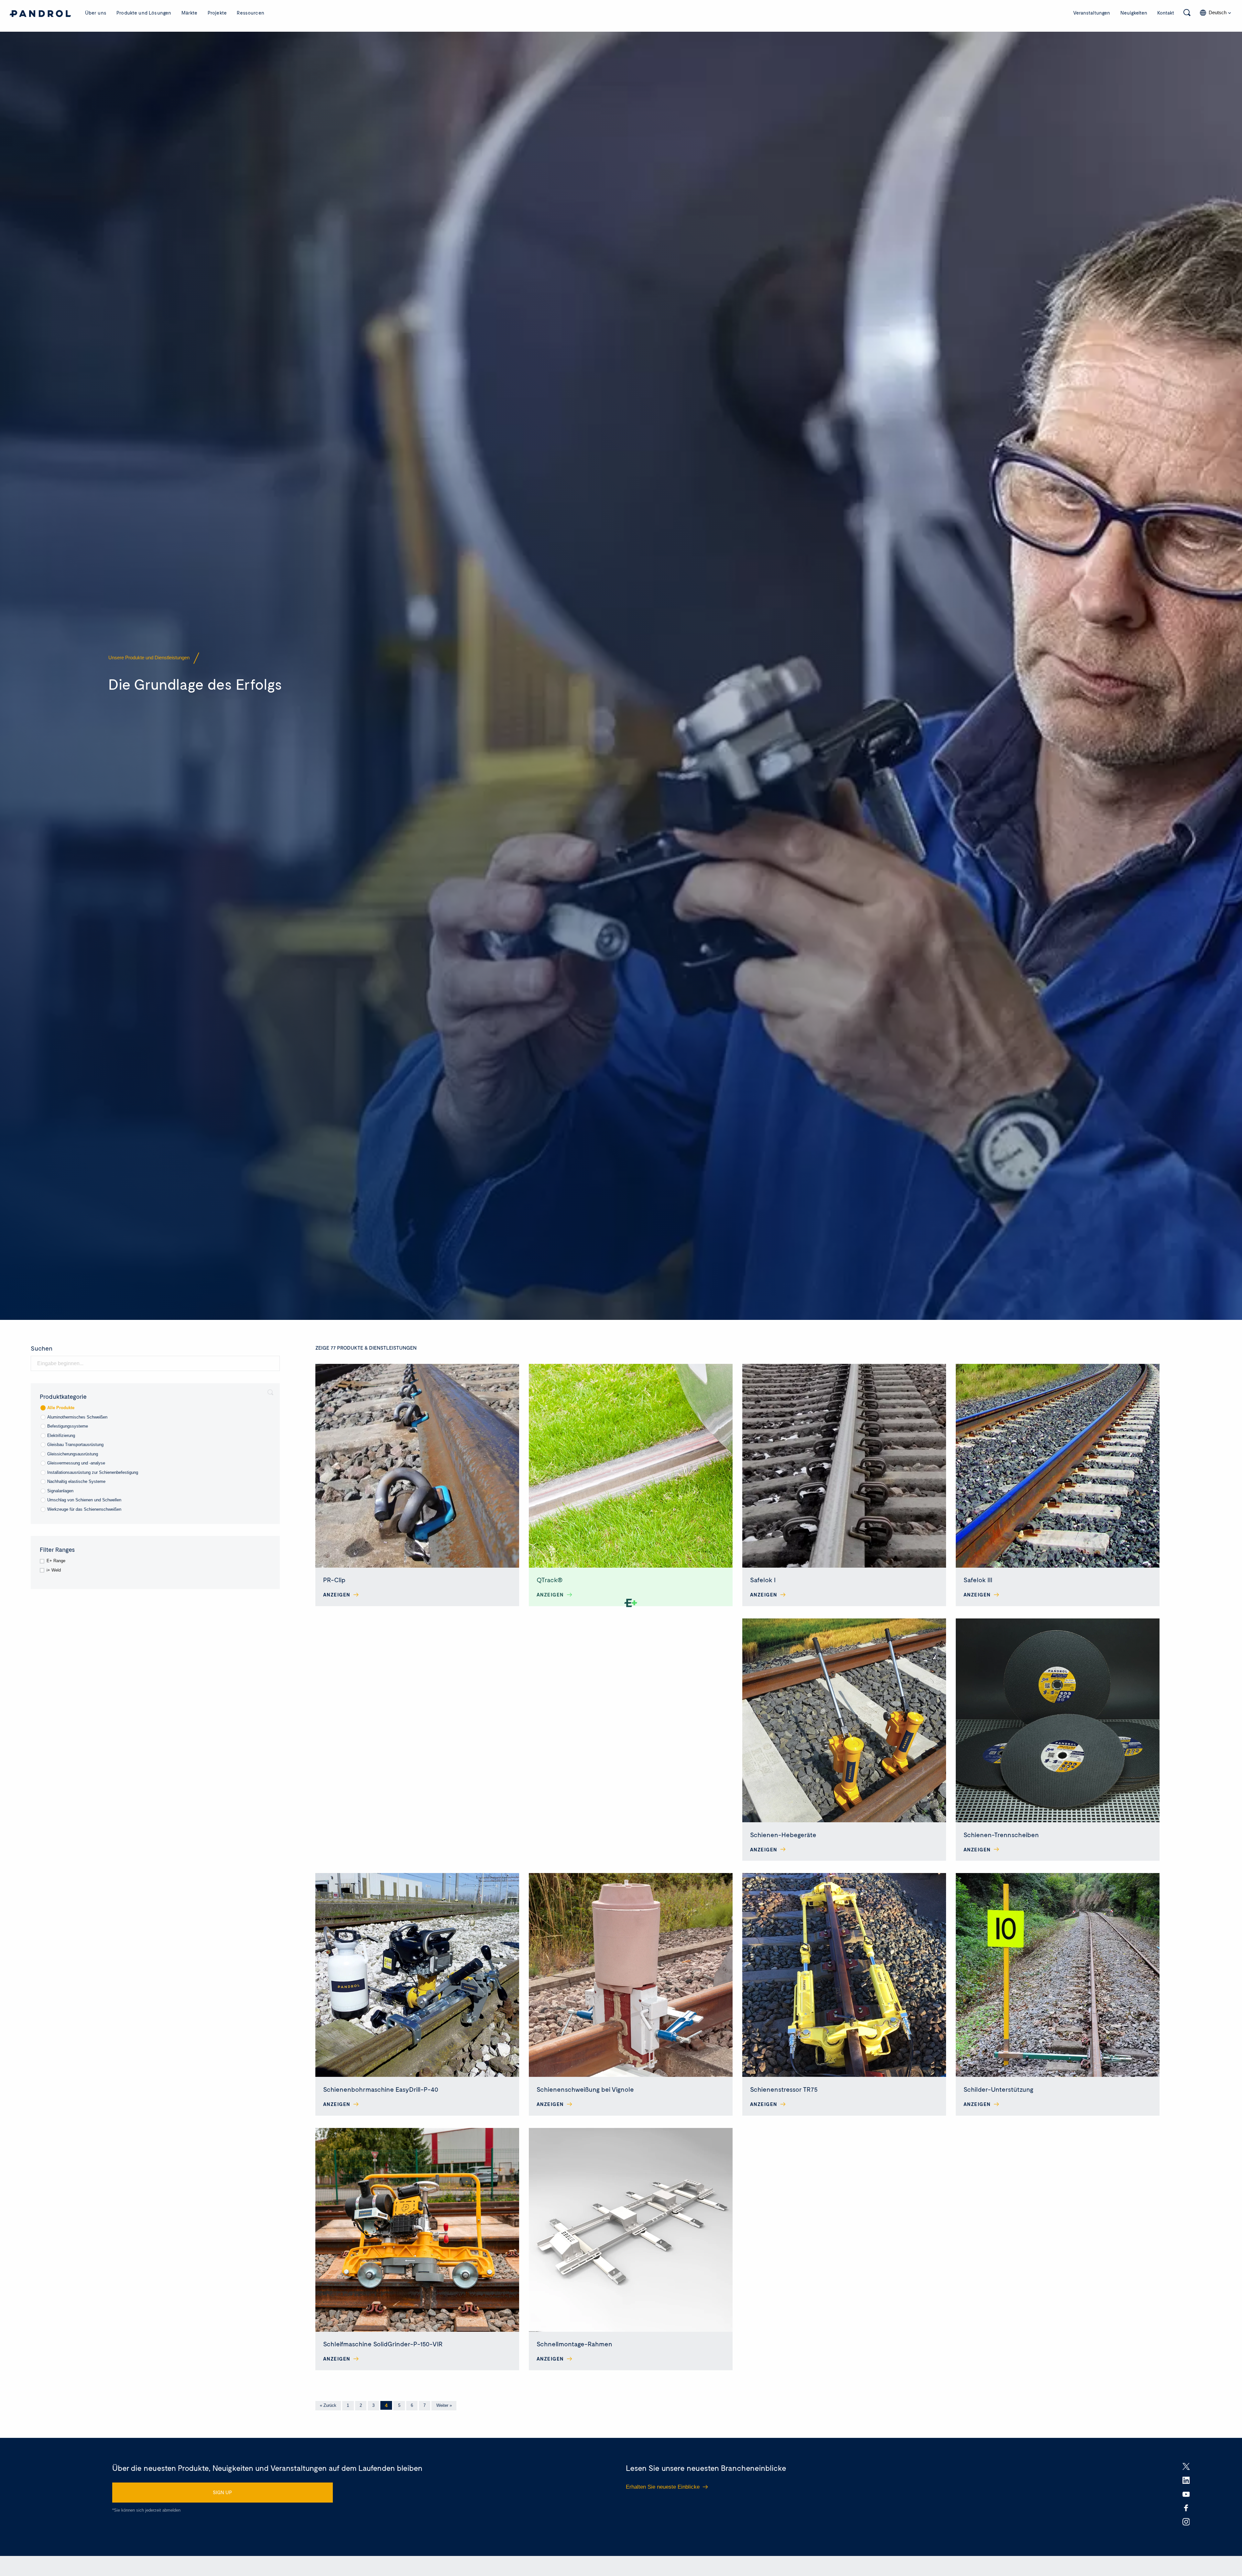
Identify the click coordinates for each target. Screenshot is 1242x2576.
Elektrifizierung (61, 1436)
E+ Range (56, 1561)
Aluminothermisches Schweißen (77, 1417)
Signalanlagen (60, 1491)
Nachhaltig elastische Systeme (76, 1481)
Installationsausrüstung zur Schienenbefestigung (93, 1472)
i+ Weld (54, 1570)
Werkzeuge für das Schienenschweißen (84, 1509)
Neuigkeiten (1134, 13)
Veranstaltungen (1092, 13)
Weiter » (444, 2405)
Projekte (217, 13)
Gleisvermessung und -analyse (76, 1463)
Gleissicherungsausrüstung (73, 1454)
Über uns (96, 13)
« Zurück (328, 2405)
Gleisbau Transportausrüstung (75, 1445)
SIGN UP (222, 2492)
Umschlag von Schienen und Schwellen (84, 1500)
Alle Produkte (61, 1408)
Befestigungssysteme (68, 1426)
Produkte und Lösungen (144, 13)
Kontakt (1166, 13)
